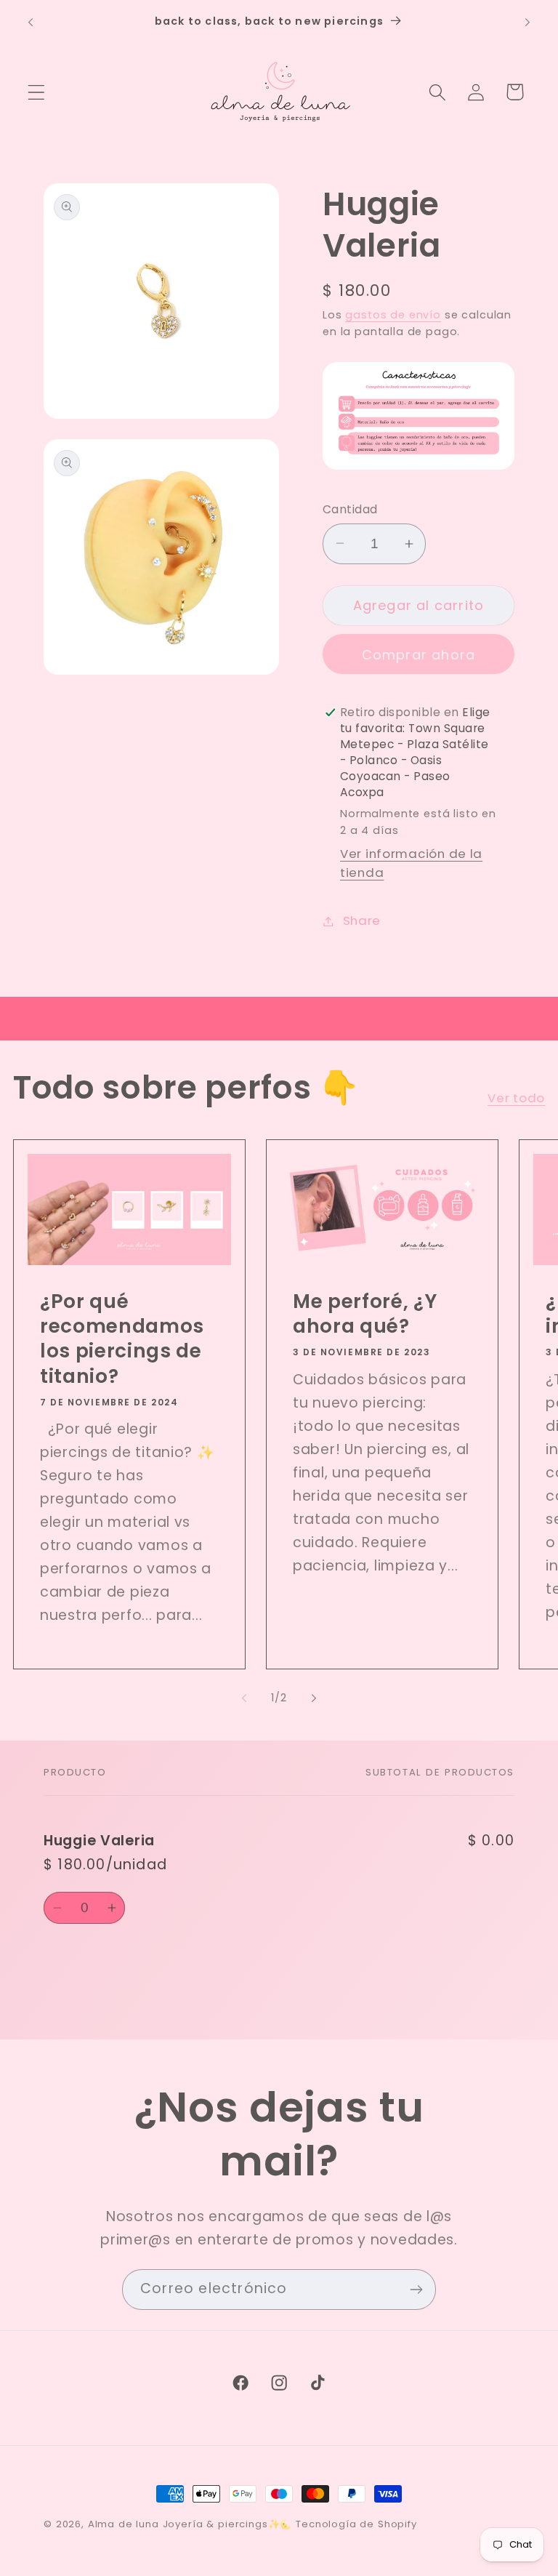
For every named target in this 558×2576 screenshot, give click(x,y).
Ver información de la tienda (411, 863)
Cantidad (350, 509)
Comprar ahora (419, 655)
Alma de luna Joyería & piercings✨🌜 (190, 2524)
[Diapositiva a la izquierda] (244, 1698)
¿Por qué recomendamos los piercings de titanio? (122, 1338)
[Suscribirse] (416, 2290)
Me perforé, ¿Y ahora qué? (365, 1313)
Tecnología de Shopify (356, 2524)
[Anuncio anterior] (31, 23)
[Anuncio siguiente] (527, 23)
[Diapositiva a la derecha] (314, 1698)
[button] (37, 92)
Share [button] (362, 920)
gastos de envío (393, 315)
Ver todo (516, 1098)
